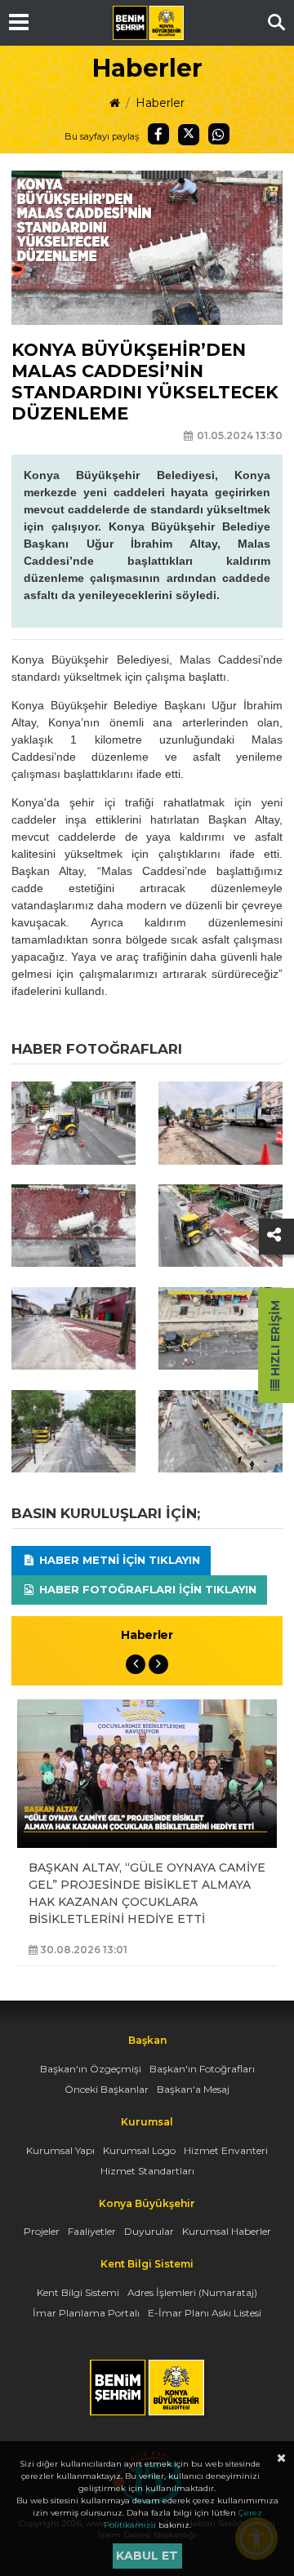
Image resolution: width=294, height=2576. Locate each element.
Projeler (42, 2231)
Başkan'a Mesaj (193, 2089)
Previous (136, 1664)
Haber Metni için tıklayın (118, 1560)
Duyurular (149, 2231)
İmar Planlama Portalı (86, 2313)
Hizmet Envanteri (226, 2150)
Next (158, 1664)
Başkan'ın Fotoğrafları (202, 2069)
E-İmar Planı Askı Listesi (205, 2313)
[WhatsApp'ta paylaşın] (219, 134)
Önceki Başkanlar (107, 2089)
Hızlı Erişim (275, 1340)
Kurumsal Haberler (227, 2231)
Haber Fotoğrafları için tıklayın (146, 1589)
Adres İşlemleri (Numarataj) (192, 2292)
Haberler (160, 103)
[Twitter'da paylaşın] (189, 135)
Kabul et (147, 2556)
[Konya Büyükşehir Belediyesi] (148, 23)
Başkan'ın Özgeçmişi (91, 2069)
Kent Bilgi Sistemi (78, 2292)
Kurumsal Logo (139, 2150)
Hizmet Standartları (147, 2171)
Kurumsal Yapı (60, 2150)
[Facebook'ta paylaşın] (158, 134)
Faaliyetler (92, 2231)
